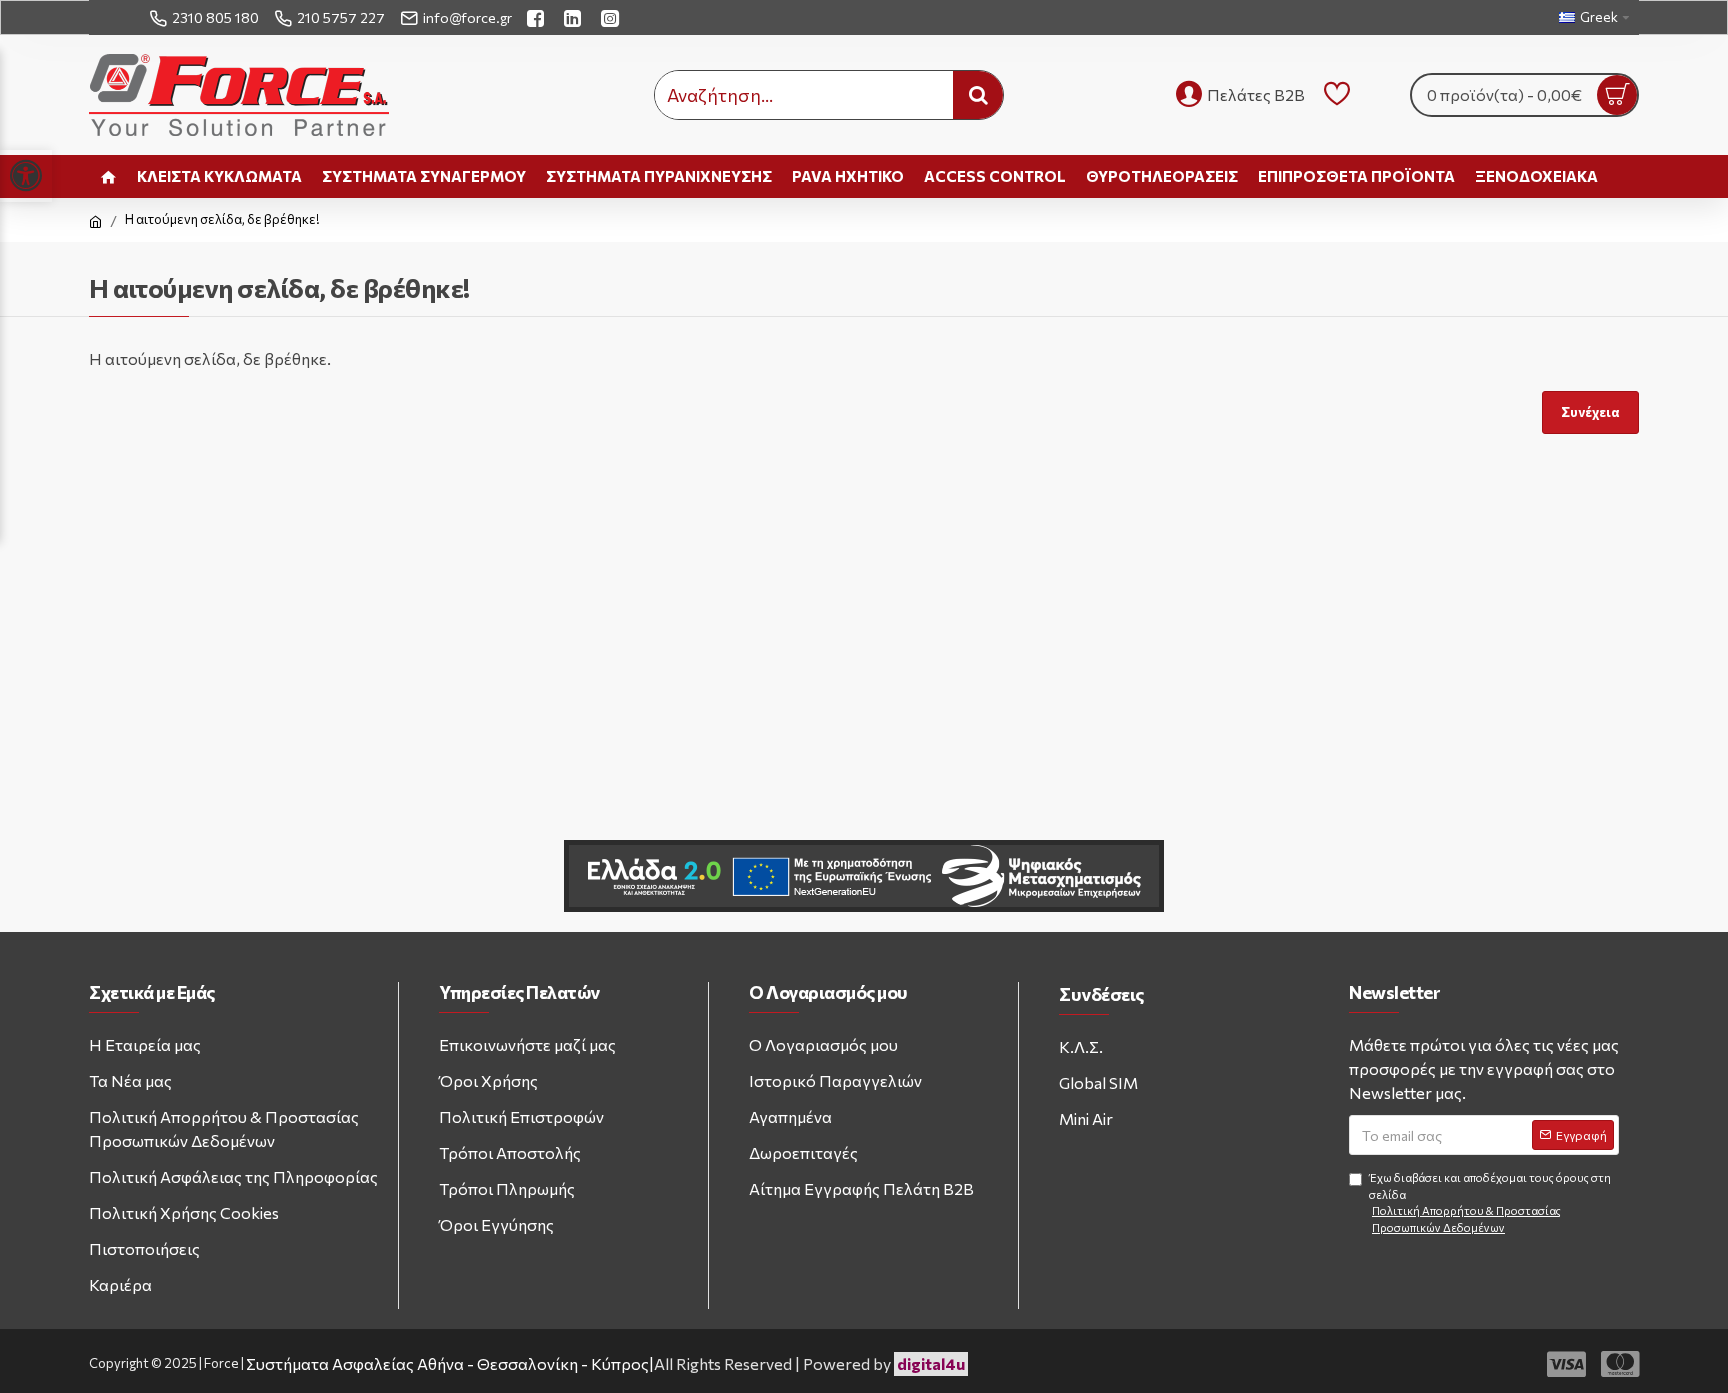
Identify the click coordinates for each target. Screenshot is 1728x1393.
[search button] (978, 95)
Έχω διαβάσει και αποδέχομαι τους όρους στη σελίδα (1490, 1202)
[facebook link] (538, 17)
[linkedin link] (575, 17)
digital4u (931, 1363)
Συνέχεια (1590, 412)
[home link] (108, 176)
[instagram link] (612, 17)
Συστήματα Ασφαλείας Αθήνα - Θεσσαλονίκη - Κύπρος (447, 1363)
